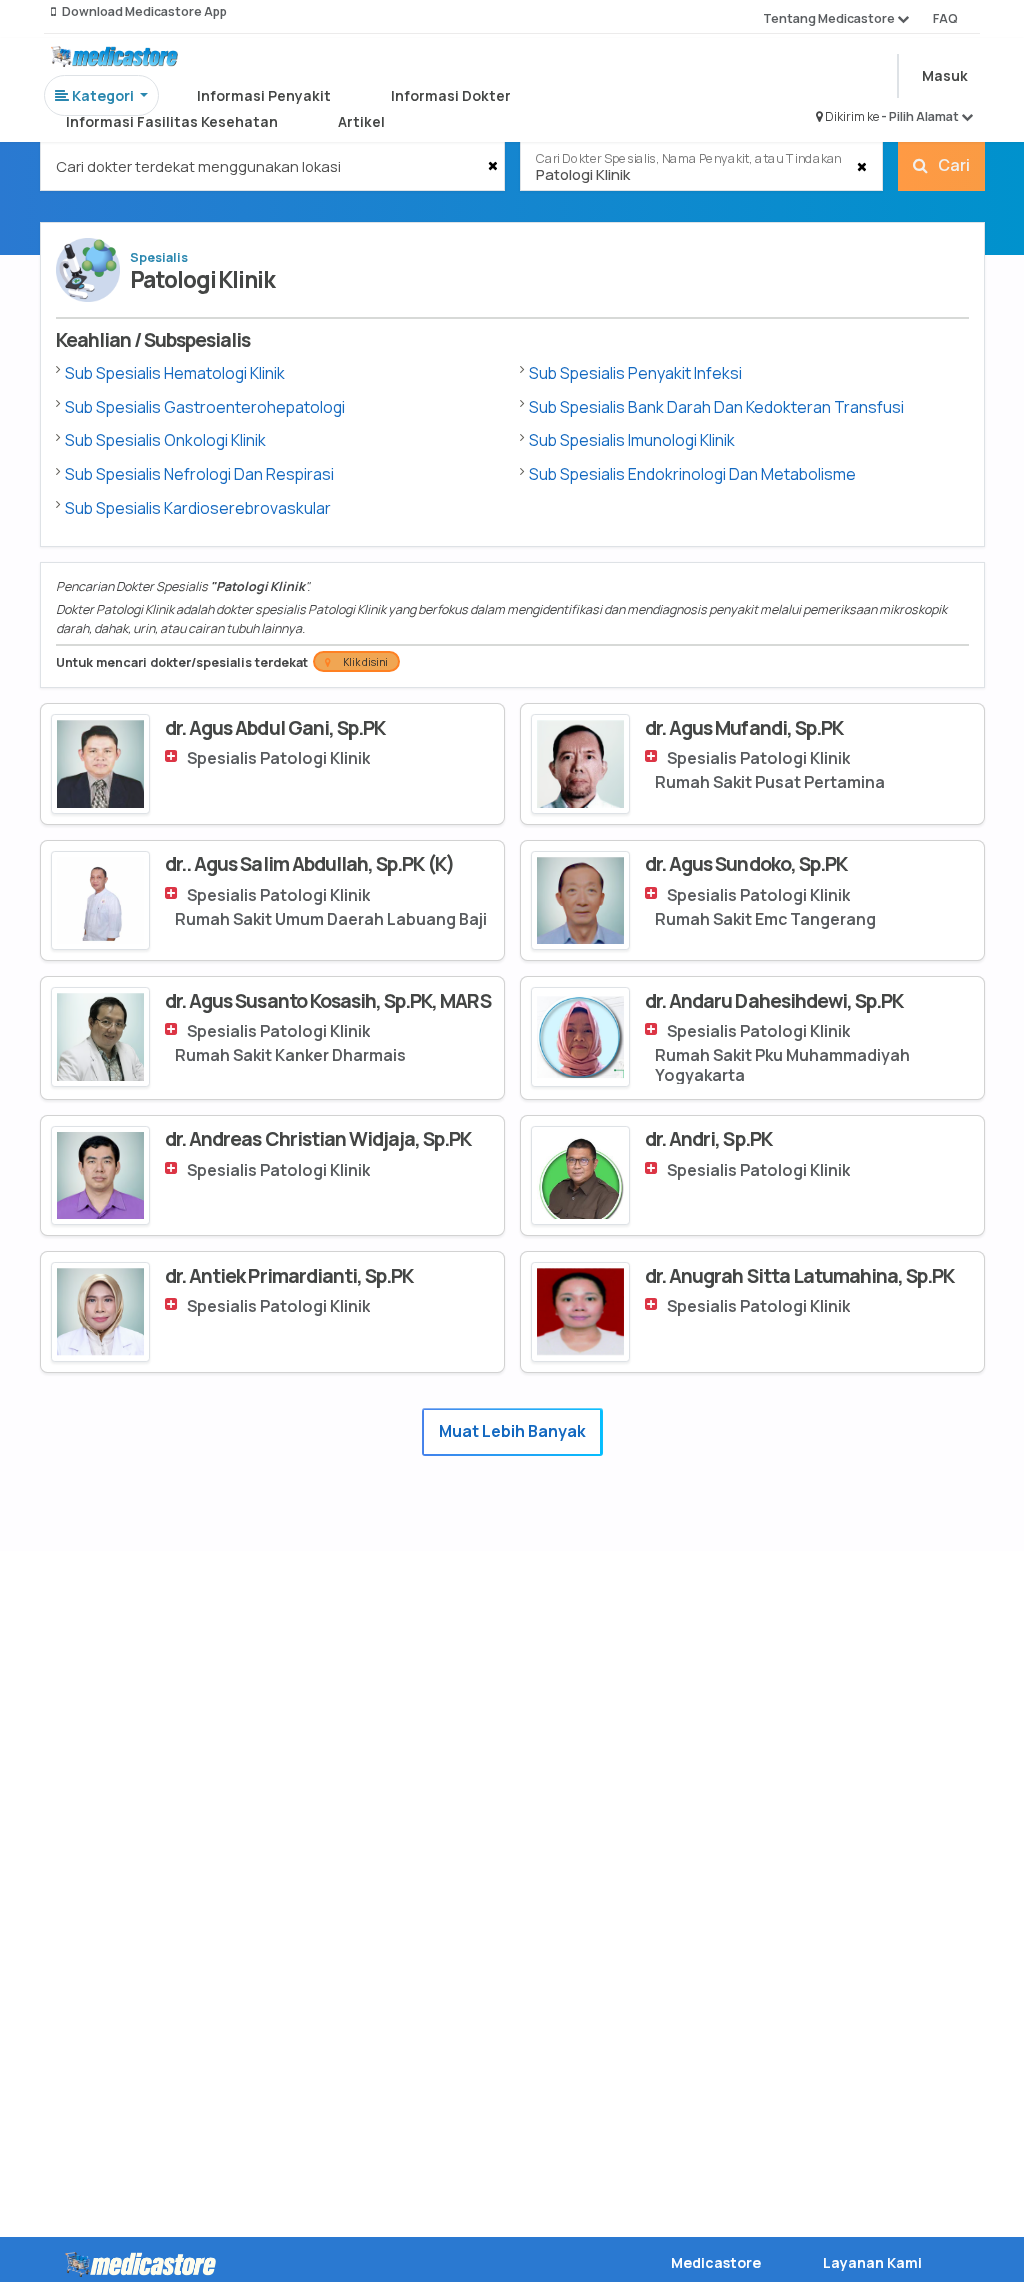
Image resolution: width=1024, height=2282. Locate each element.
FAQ (945, 18)
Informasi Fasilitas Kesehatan (172, 121)
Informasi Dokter (451, 95)
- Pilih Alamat (921, 116)
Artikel (361, 121)
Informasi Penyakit (264, 95)
